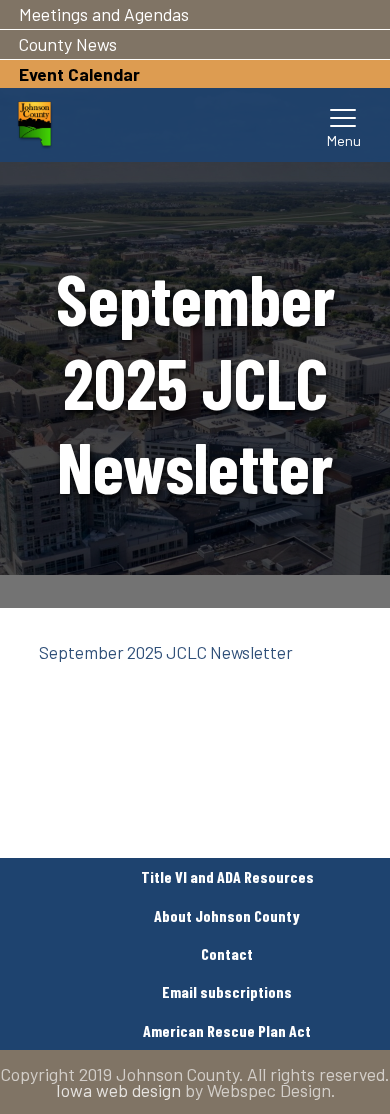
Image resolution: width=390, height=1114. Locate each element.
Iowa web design (118, 1090)
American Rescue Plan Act (227, 1030)
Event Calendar (79, 74)
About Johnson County (227, 915)
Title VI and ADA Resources (227, 876)
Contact (227, 953)
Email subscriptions (227, 991)
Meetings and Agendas (104, 14)
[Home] (34, 125)
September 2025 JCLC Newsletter (166, 652)
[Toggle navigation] (344, 125)
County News (68, 44)
